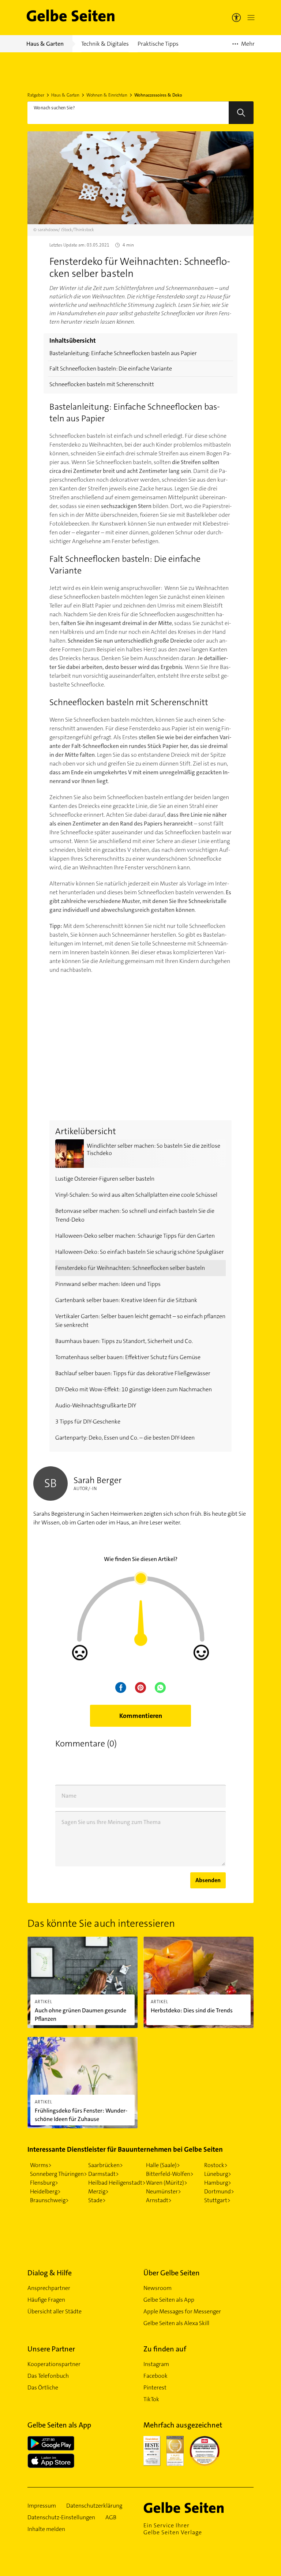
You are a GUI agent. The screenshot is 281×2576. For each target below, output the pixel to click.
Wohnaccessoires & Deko (158, 95)
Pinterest (155, 2387)
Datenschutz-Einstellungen (61, 2517)
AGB (111, 2517)
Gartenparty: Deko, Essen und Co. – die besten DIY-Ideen (125, 1438)
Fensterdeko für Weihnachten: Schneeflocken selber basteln (130, 1268)
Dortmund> (219, 2191)
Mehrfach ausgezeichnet (183, 2425)
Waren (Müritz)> (167, 2183)
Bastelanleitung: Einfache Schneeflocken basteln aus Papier (123, 353)
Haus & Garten (65, 95)
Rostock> (216, 2165)
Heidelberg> (45, 2191)
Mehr (243, 46)
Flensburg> (44, 2183)
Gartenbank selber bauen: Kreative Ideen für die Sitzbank (126, 1300)
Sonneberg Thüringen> (59, 2174)
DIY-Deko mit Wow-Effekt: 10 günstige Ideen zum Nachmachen (134, 1389)
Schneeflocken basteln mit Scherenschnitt (102, 384)
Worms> (41, 2165)
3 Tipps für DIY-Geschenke (88, 1421)
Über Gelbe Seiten (172, 2273)
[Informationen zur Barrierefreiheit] (236, 18)
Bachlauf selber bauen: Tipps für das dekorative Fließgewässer (133, 1373)
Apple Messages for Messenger (182, 2311)
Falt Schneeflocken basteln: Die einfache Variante (111, 368)
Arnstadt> (159, 2200)
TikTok (151, 2399)
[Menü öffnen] (250, 18)
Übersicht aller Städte (55, 2311)
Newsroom (158, 2288)
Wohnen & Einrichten (107, 95)
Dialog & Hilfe (50, 2273)
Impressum (42, 2506)
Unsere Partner (51, 2349)
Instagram (156, 2364)
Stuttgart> (217, 2200)
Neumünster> (164, 2191)
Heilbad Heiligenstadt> (117, 2183)
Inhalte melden (46, 2529)
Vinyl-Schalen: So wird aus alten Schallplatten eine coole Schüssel (136, 1195)
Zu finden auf (165, 2349)
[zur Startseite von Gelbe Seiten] (196, 2508)
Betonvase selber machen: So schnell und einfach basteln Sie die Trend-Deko (135, 1215)
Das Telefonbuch (48, 2376)
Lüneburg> (218, 2174)
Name (69, 1796)
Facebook (156, 2376)
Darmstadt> (104, 2174)
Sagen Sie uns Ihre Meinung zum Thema (111, 1822)
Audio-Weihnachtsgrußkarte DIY (96, 1405)
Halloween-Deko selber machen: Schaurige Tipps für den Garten (135, 1236)
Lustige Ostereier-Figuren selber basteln (105, 1179)
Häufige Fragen (46, 2300)
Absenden (208, 1880)
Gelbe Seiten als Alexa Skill (176, 2323)
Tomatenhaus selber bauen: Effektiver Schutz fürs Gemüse (128, 1357)
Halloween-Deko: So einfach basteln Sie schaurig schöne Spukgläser (140, 1252)
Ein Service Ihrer (173, 2529)
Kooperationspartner (54, 2364)
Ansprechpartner (49, 2288)
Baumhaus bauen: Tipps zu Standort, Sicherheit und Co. (124, 1341)
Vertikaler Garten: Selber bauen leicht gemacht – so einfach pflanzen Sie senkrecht (140, 1321)
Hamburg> (218, 2183)
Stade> (97, 2200)
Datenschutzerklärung (94, 2506)
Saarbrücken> (106, 2165)
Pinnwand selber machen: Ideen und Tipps (108, 1284)
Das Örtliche (43, 2387)
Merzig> (98, 2191)
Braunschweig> (49, 2200)
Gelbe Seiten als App (169, 2300)
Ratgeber (36, 95)
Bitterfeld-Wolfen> (170, 2174)
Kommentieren (141, 1716)
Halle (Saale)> (163, 2165)
